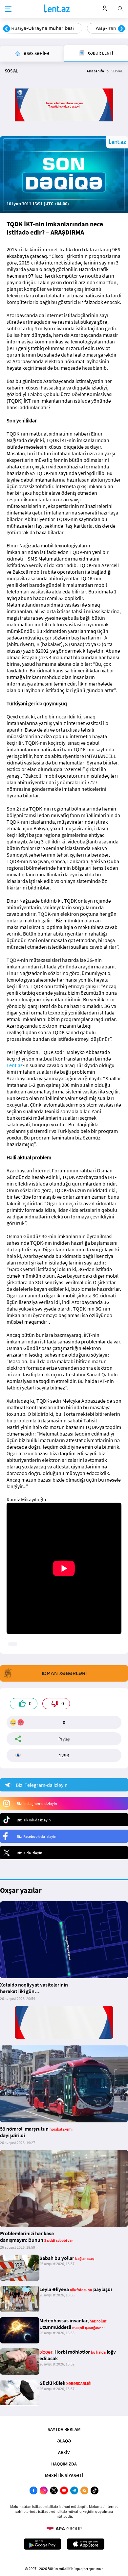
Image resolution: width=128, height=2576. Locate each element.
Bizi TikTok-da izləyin (34, 1820)
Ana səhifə (95, 71)
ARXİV (64, 2452)
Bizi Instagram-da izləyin (37, 1803)
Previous (7, 29)
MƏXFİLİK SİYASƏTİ (64, 2475)
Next (121, 29)
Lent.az (15, 1065)
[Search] (120, 8)
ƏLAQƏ (64, 2441)
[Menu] (8, 9)
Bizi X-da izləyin (30, 1853)
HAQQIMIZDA (64, 2464)
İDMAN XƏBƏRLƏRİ (64, 1673)
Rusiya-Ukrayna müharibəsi (43, 28)
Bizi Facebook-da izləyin (37, 1836)
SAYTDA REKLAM (64, 2429)
